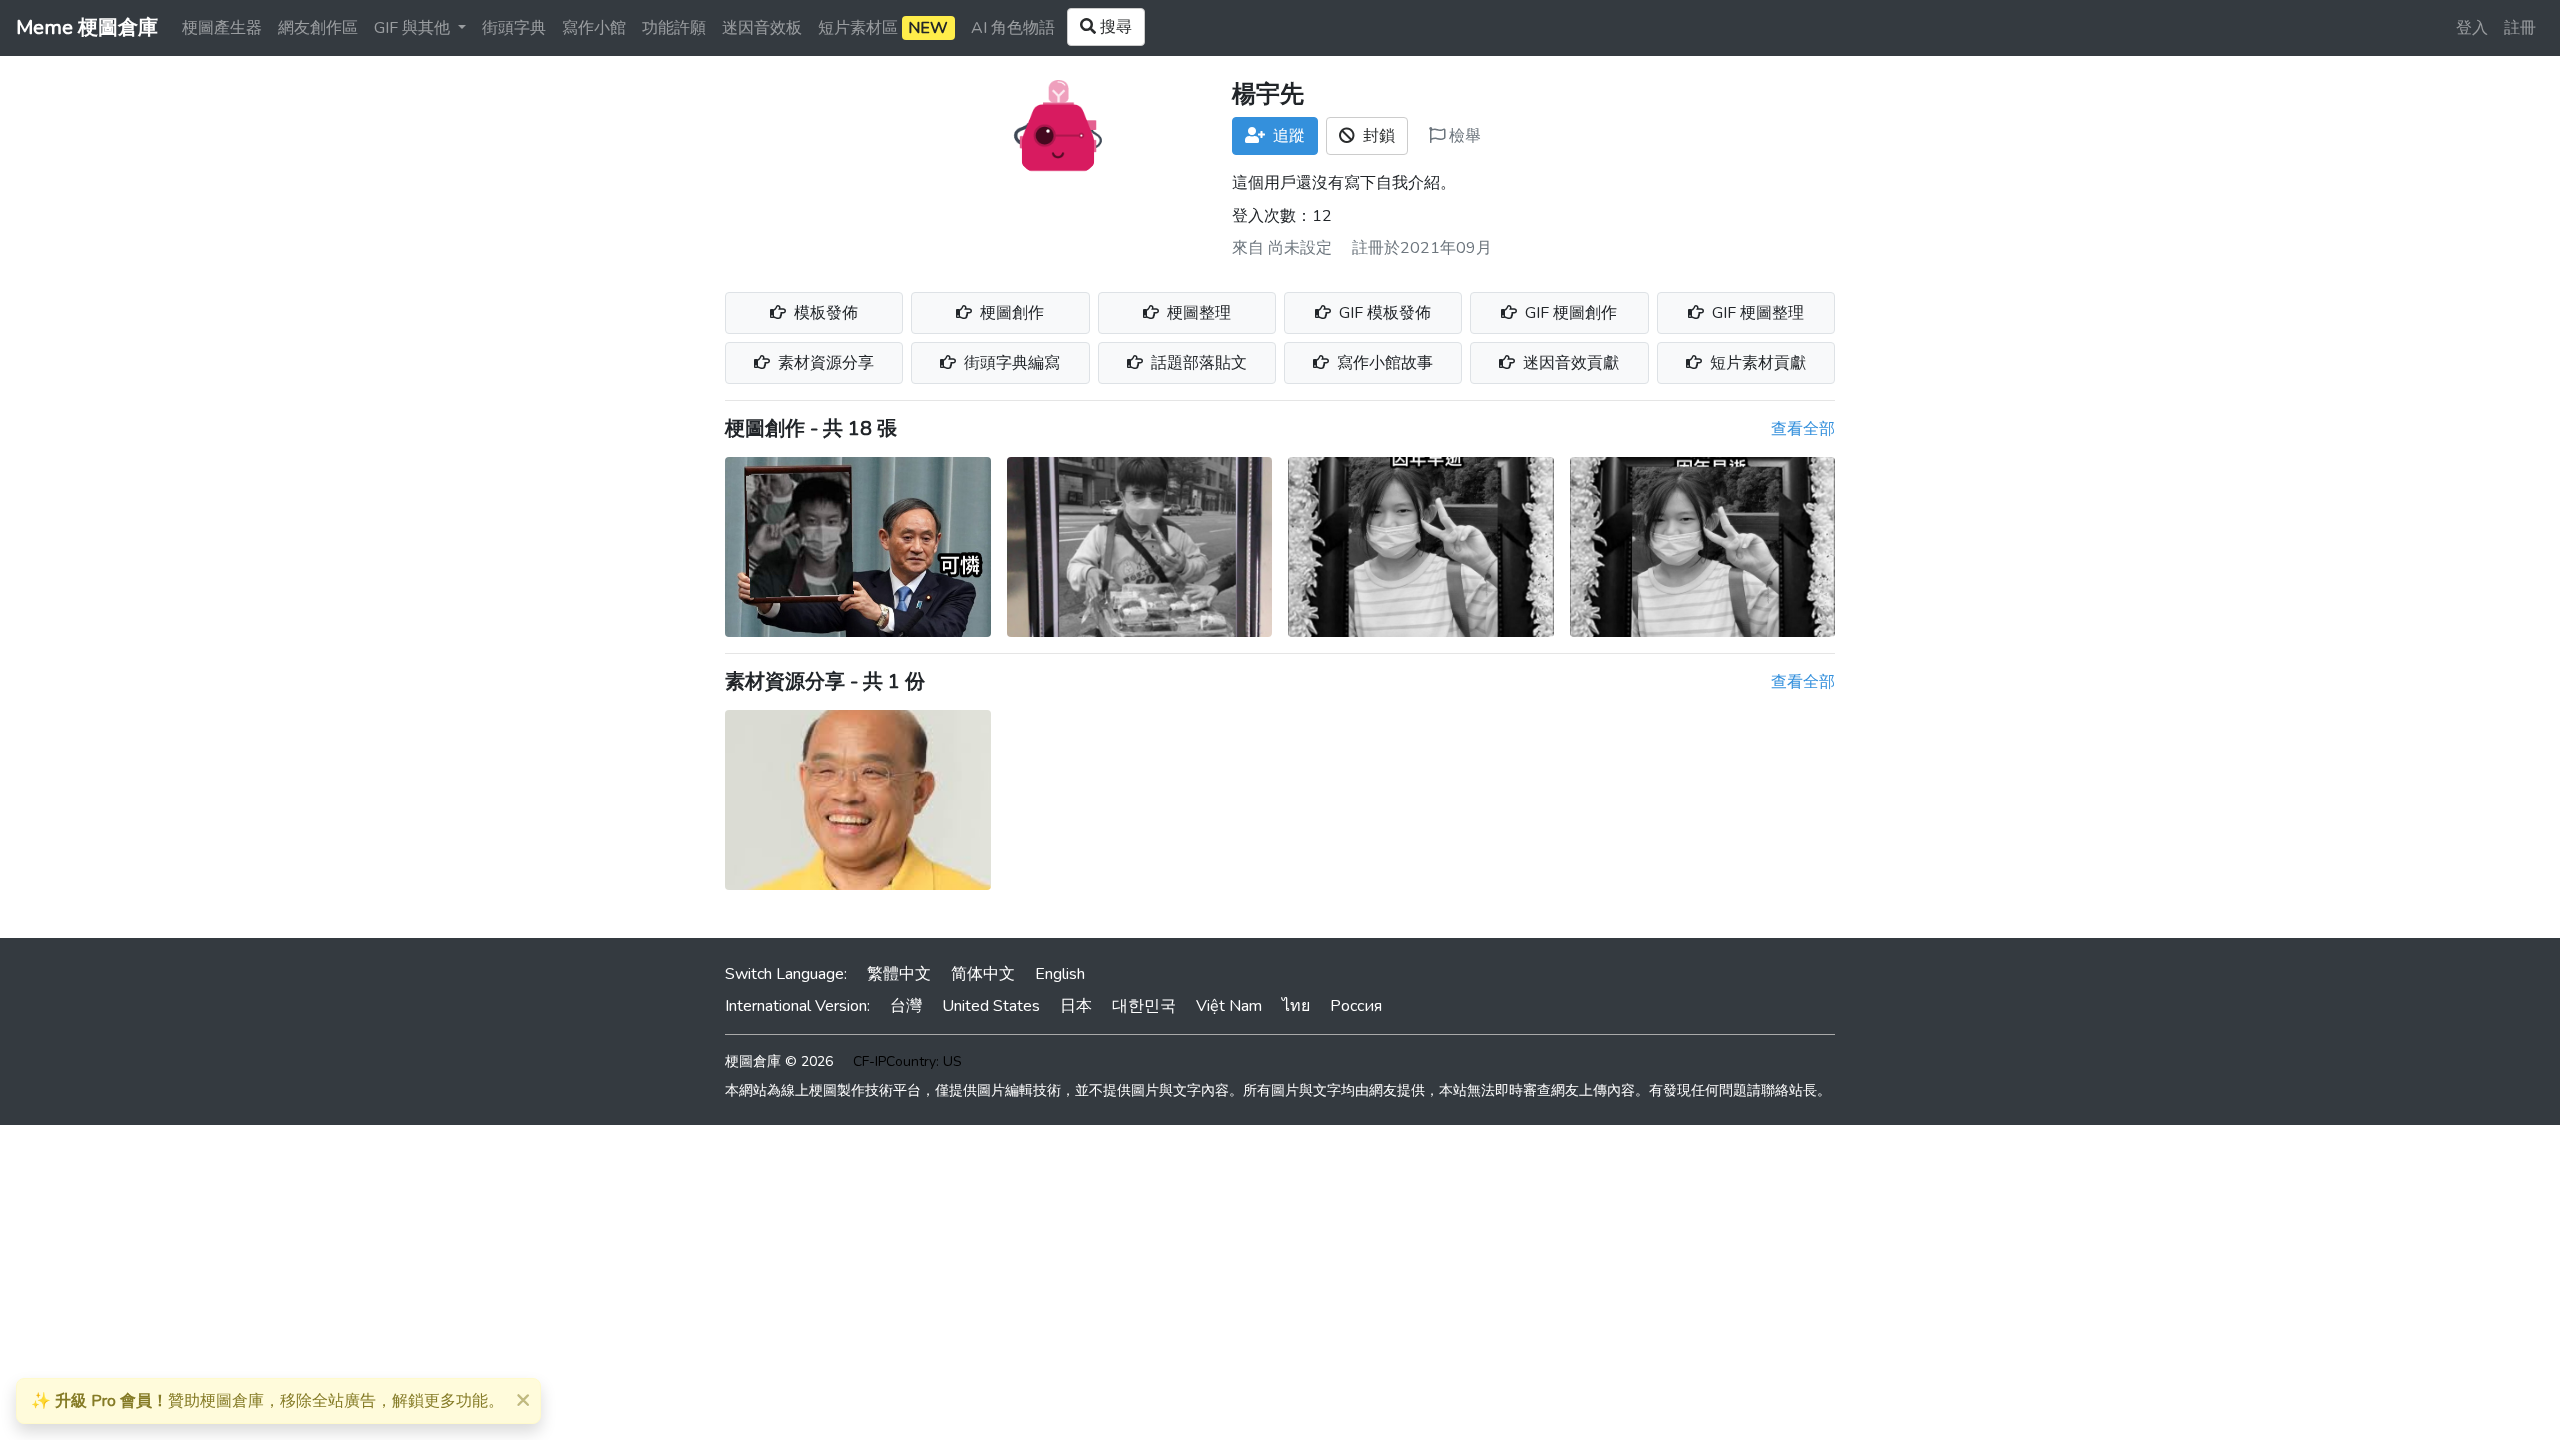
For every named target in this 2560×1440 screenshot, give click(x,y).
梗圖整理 (1197, 313)
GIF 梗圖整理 (1756, 313)
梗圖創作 (1010, 313)
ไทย (1296, 1006)
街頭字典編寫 (1010, 363)
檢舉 (1463, 136)
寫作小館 (594, 28)
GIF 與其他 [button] (414, 28)
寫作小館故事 (1383, 363)
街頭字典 (514, 28)
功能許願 (674, 28)
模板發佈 (824, 313)
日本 (1076, 1006)
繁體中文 (899, 974)
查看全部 (1803, 429)
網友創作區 (318, 28)
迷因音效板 (762, 28)
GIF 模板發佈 (1383, 313)
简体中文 (983, 974)
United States (991, 1006)
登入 (2472, 28)
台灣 (906, 1006)
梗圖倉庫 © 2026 (779, 1061)
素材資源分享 (824, 363)
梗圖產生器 (222, 28)
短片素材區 (883, 28)
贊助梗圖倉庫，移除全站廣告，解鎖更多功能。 (267, 1401)
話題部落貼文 (1197, 363)
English (1060, 974)
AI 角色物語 (1013, 28)
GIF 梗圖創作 (1569, 313)
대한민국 (1144, 1006)
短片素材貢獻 (1756, 363)
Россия (1356, 1006)
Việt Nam (1229, 1006)
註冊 (2520, 28)
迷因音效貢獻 (1569, 363)
